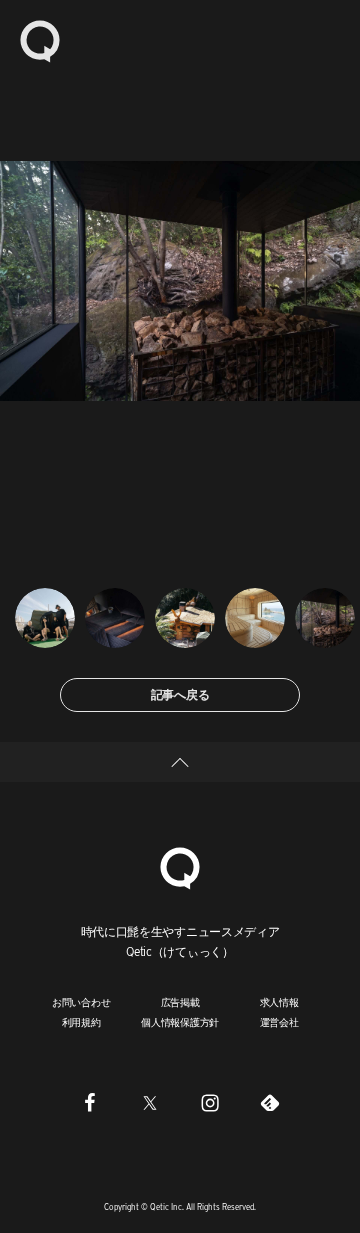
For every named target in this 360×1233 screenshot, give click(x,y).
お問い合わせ (81, 1002)
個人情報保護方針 (180, 1022)
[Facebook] (90, 1103)
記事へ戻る (180, 694)
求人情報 (279, 1002)
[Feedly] (270, 1103)
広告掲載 (180, 1002)
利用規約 (81, 1022)
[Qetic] (40, 40)
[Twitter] (150, 1103)
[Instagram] (210, 1103)
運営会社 (279, 1022)
